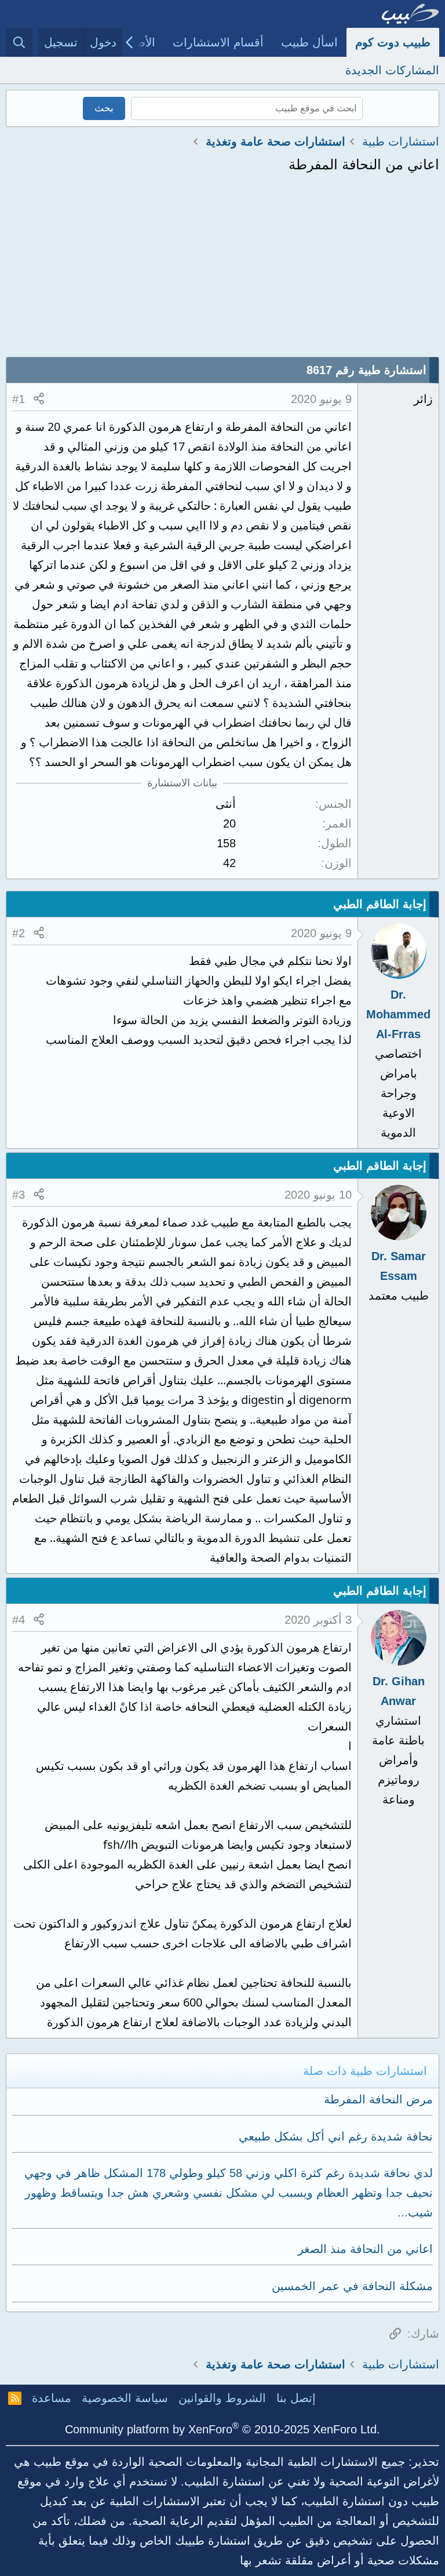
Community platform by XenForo (222, 2429)
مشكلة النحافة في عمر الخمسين (352, 2286)
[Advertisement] (222, 270)
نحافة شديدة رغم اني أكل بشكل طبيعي (336, 2136)
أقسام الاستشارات (218, 42)
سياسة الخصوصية (125, 2398)
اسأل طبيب (309, 42)
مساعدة (52, 2398)
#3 (19, 1195)
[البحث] (19, 42)
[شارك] (39, 399)
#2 (19, 933)
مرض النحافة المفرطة (378, 2099)
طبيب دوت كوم (393, 42)
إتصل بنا (296, 2398)
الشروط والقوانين (222, 2398)
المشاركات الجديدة (392, 70)
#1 (19, 399)
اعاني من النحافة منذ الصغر (365, 2249)
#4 (19, 1620)
